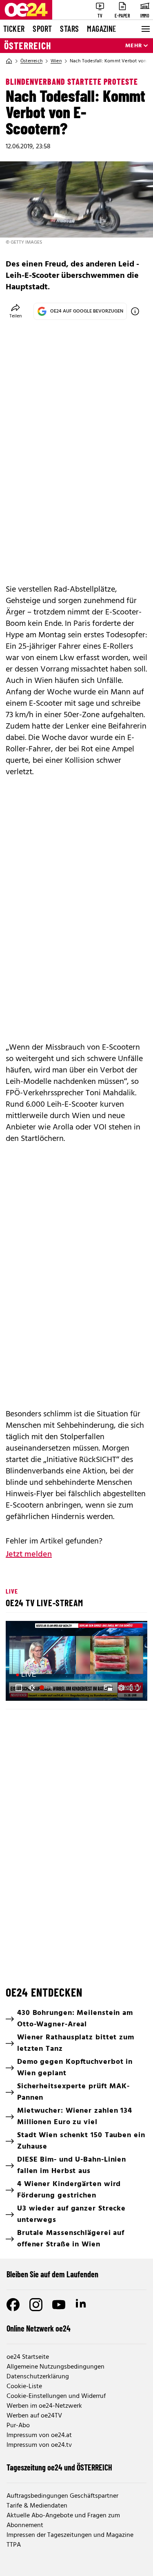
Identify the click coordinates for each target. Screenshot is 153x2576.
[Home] (9, 61)
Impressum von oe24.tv (39, 2445)
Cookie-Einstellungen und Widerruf (56, 2396)
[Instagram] (36, 2305)
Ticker (14, 29)
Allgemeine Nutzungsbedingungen (55, 2367)
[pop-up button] (121, 1688)
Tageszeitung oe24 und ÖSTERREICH (59, 2467)
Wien (56, 61)
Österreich (28, 46)
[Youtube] (59, 2305)
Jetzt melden (29, 1554)
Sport (42, 29)
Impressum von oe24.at (39, 2435)
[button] (19, 1688)
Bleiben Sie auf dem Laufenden (52, 2274)
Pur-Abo (18, 2426)
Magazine (102, 29)
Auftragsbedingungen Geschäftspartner (62, 2496)
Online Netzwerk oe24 (39, 2328)
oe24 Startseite (28, 2357)
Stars (69, 29)
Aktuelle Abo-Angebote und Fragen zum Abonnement (63, 2521)
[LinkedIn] (82, 2305)
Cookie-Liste (24, 2387)
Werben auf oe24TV (34, 2416)
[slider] (47, 1688)
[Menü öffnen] (145, 29)
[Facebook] (13, 2305)
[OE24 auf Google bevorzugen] (135, 311)
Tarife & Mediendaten (37, 2506)
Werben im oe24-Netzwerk (44, 2406)
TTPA (14, 2545)
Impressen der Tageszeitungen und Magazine (70, 2535)
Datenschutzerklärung (38, 2377)
